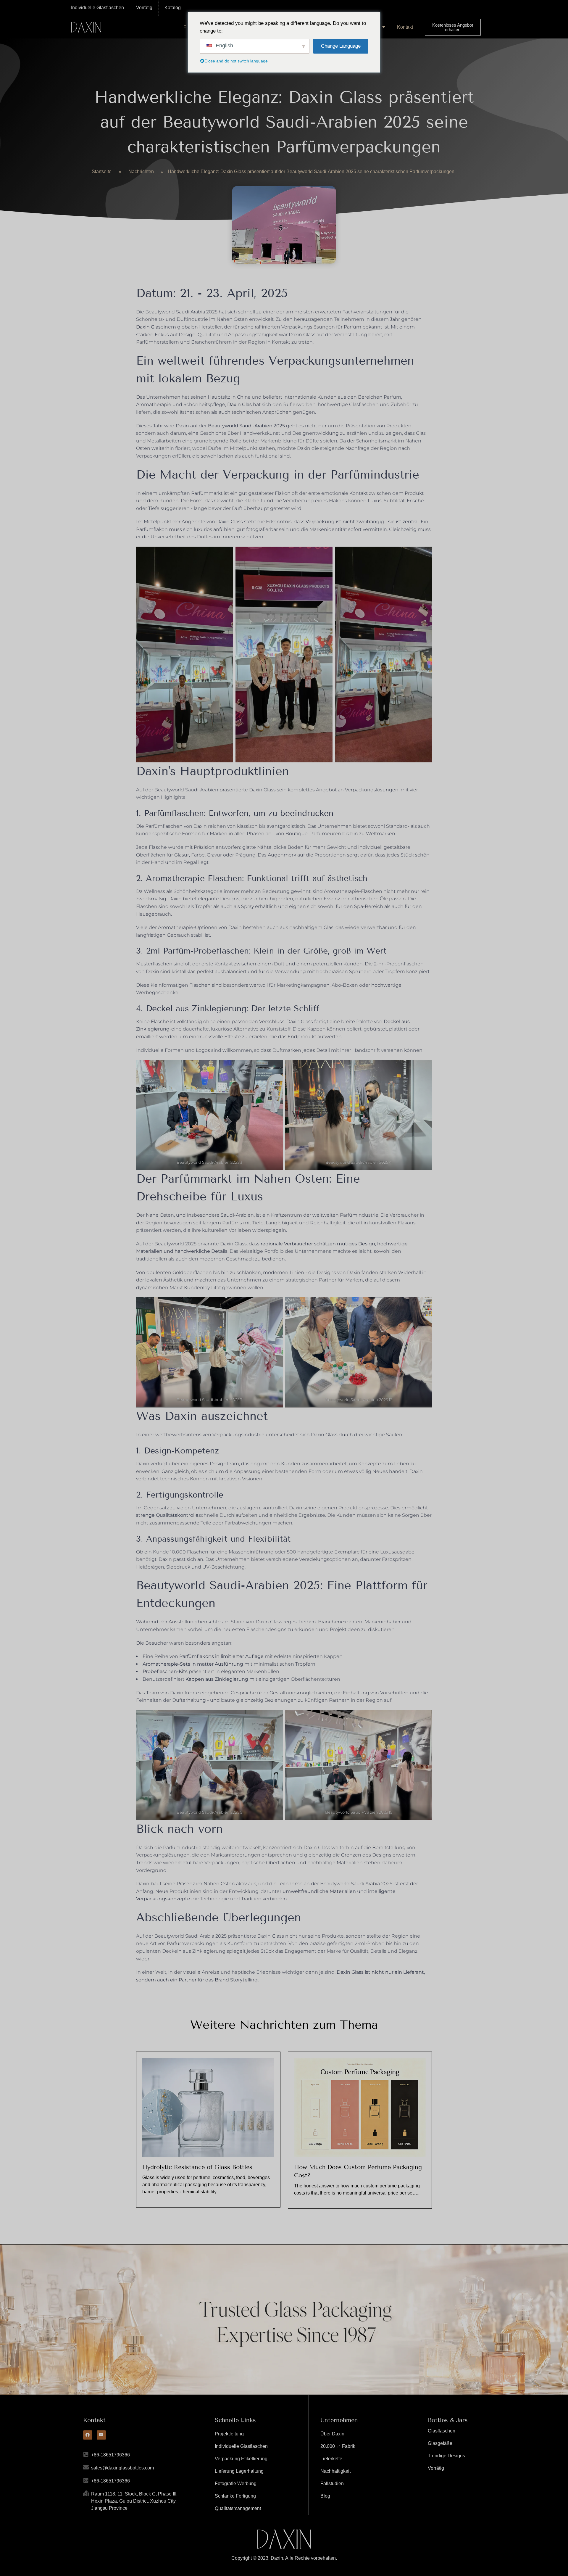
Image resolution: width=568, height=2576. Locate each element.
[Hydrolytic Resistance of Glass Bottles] (208, 2107)
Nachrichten (141, 172)
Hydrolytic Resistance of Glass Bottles (197, 2167)
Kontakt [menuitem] (405, 27)
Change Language (341, 46)
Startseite (102, 172)
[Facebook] (88, 2435)
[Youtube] (101, 2435)
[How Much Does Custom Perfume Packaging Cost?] (360, 2107)
